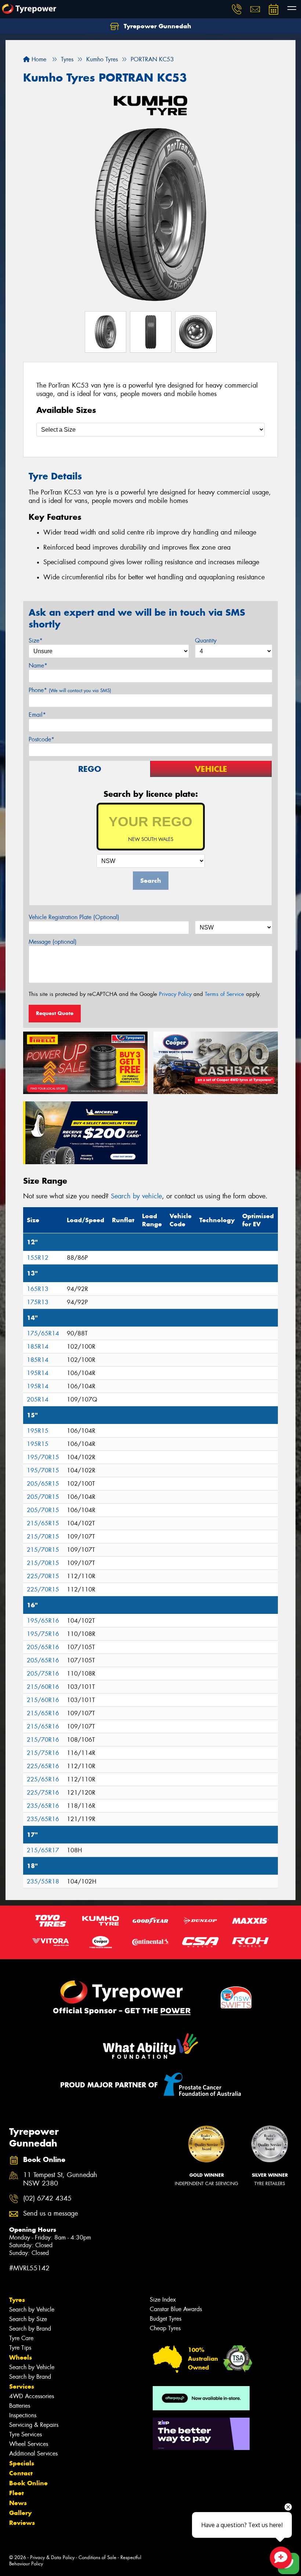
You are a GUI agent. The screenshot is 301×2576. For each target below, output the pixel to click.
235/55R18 (43, 1881)
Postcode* (41, 739)
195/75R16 (43, 1634)
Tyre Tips (20, 2348)
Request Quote (55, 1013)
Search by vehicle (136, 1196)
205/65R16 (43, 1647)
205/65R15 (43, 1484)
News (18, 2503)
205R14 (38, 1399)
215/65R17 (43, 1850)
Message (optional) (53, 942)
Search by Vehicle (32, 2309)
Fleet (17, 2493)
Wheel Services (29, 2444)
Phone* (70, 690)
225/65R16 (43, 1766)
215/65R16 (43, 1713)
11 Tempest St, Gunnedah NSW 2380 (60, 2179)
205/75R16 (43, 1674)
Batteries (20, 2406)
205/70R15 (43, 1497)
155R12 (38, 1258)
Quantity (206, 641)
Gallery (20, 2513)
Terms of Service (224, 994)
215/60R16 (43, 1687)
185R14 (38, 1347)
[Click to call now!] (237, 9)
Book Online (28, 2483)
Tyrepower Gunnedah (157, 26)
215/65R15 (43, 1523)
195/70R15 (43, 1457)
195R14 (38, 1373)
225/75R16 (43, 1793)
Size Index (163, 2300)
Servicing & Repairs (34, 2425)
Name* (38, 665)
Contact (21, 2473)
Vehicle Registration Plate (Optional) (74, 917)
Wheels (21, 2357)
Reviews (22, 2523)
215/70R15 (43, 1537)
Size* (36, 641)
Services (22, 2386)
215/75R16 (43, 1753)
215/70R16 (43, 1740)
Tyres (17, 2300)
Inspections (23, 2415)
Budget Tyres (166, 2319)
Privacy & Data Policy (52, 2557)
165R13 (38, 1289)
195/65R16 (43, 1621)
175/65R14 (43, 1333)
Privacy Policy (175, 994)
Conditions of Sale (97, 2557)
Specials (22, 2463)
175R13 (38, 1302)
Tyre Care (21, 2338)
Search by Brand (30, 2329)
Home (38, 59)
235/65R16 (43, 1806)
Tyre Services (26, 2434)
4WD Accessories (32, 2396)
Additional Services (33, 2453)
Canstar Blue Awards (176, 2309)
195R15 (38, 1431)
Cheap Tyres (165, 2328)
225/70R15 (43, 1576)
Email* (37, 715)
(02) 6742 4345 (47, 2199)
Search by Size (28, 2319)
